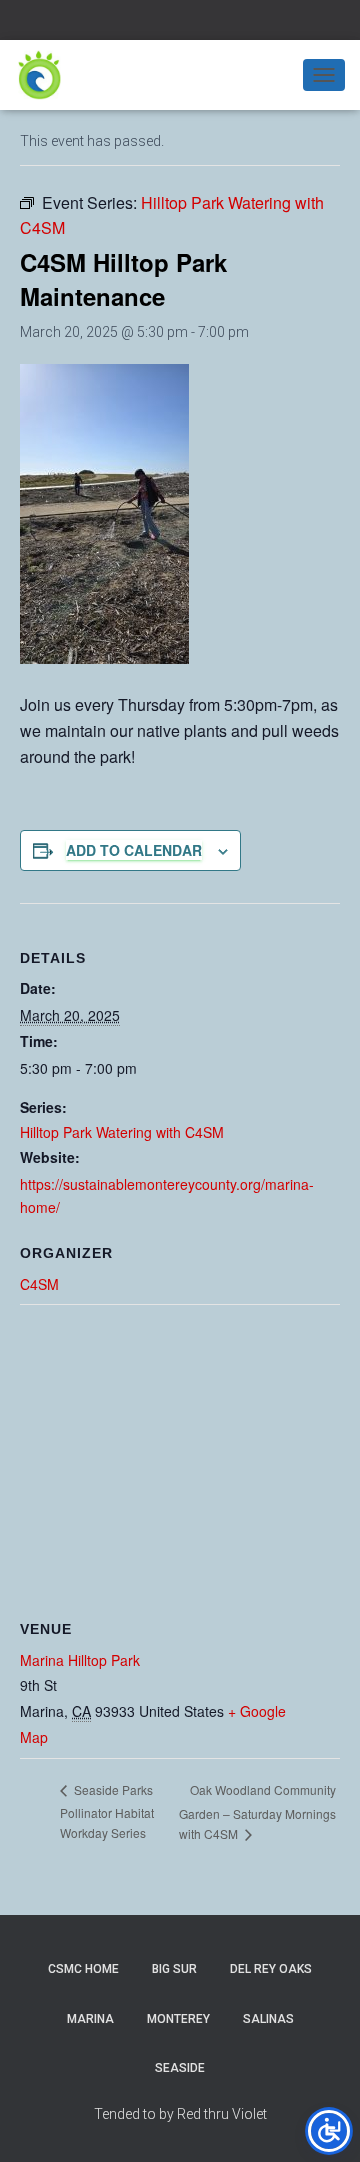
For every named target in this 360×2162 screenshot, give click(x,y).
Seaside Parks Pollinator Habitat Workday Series (107, 1811)
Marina (90, 2019)
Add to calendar (134, 850)
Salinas (268, 2019)
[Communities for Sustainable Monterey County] (47, 75)
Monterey (178, 2019)
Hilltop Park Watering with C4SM (122, 1132)
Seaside (180, 2068)
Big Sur (174, 1969)
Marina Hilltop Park (80, 1660)
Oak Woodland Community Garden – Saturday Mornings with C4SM (257, 1812)
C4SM (39, 1284)
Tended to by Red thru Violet (180, 2114)
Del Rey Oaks (271, 1969)
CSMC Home (83, 1969)
